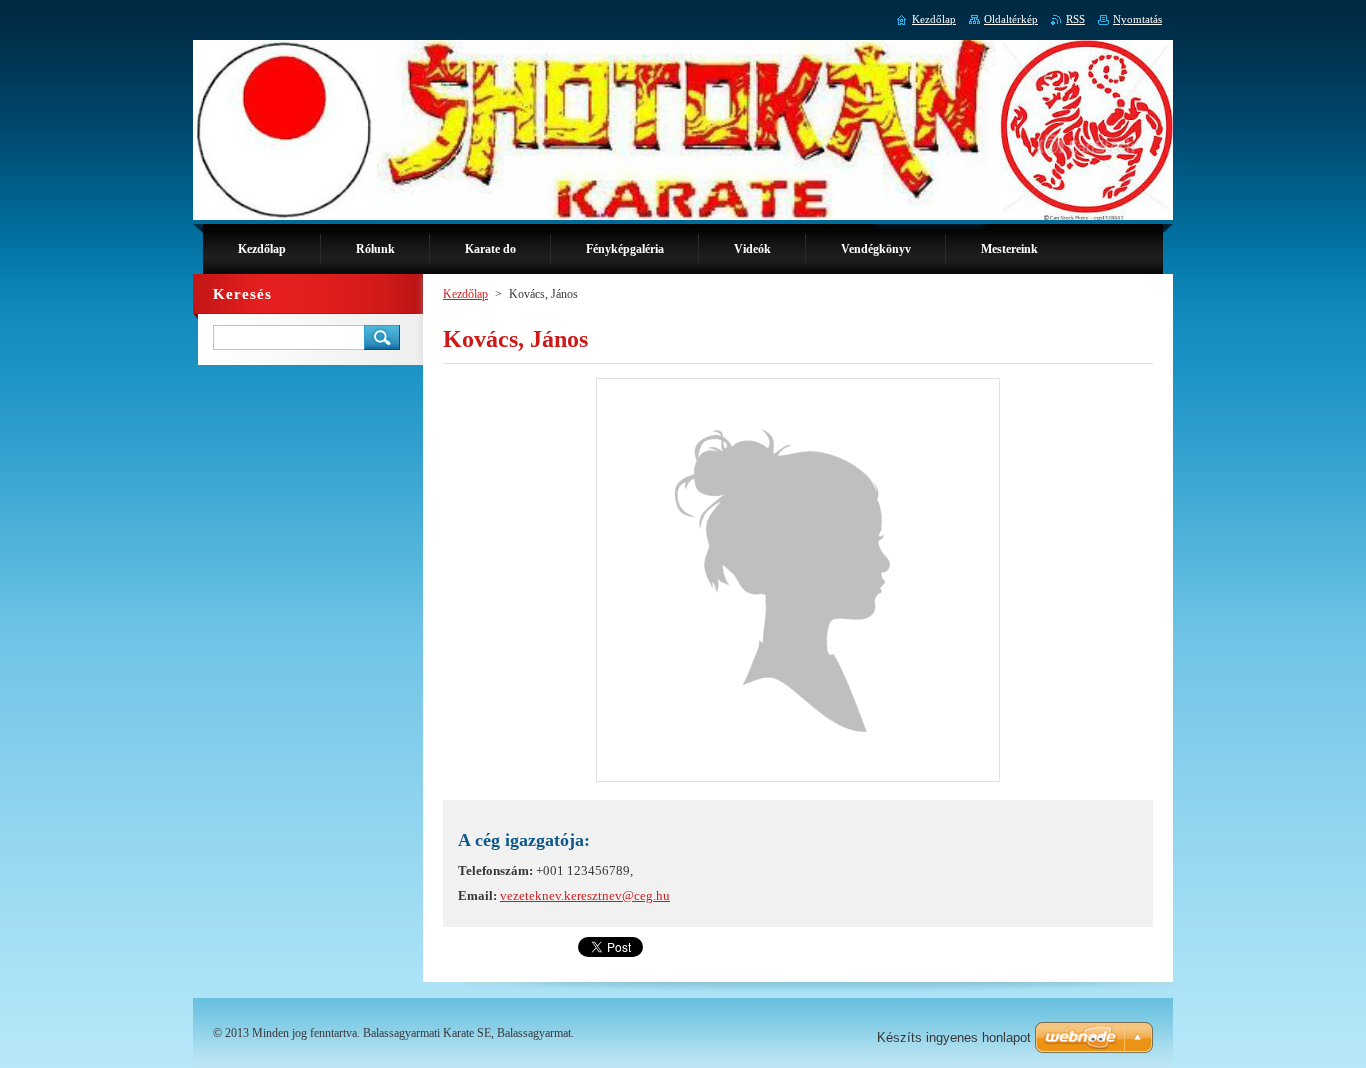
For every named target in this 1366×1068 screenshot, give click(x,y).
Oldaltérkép (1011, 19)
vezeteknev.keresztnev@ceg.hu (585, 896)
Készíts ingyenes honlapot (954, 1037)
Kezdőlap (465, 294)
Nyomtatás (1137, 19)
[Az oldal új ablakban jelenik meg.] (798, 782)
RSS (1075, 19)
